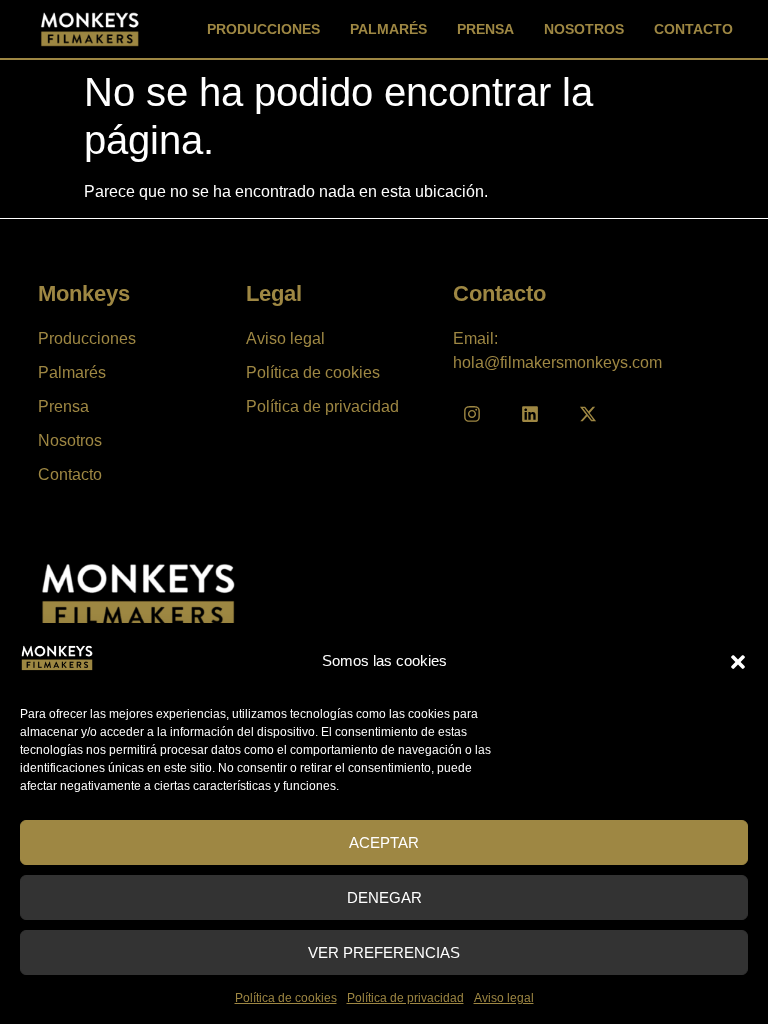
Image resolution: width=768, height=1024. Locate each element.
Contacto (693, 29)
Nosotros (584, 29)
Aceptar (384, 842)
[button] (738, 662)
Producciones (263, 29)
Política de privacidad (405, 998)
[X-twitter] (588, 414)
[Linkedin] (530, 414)
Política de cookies (286, 998)
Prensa (485, 29)
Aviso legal (504, 998)
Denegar (384, 897)
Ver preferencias (384, 952)
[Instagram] (472, 414)
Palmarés (388, 29)
